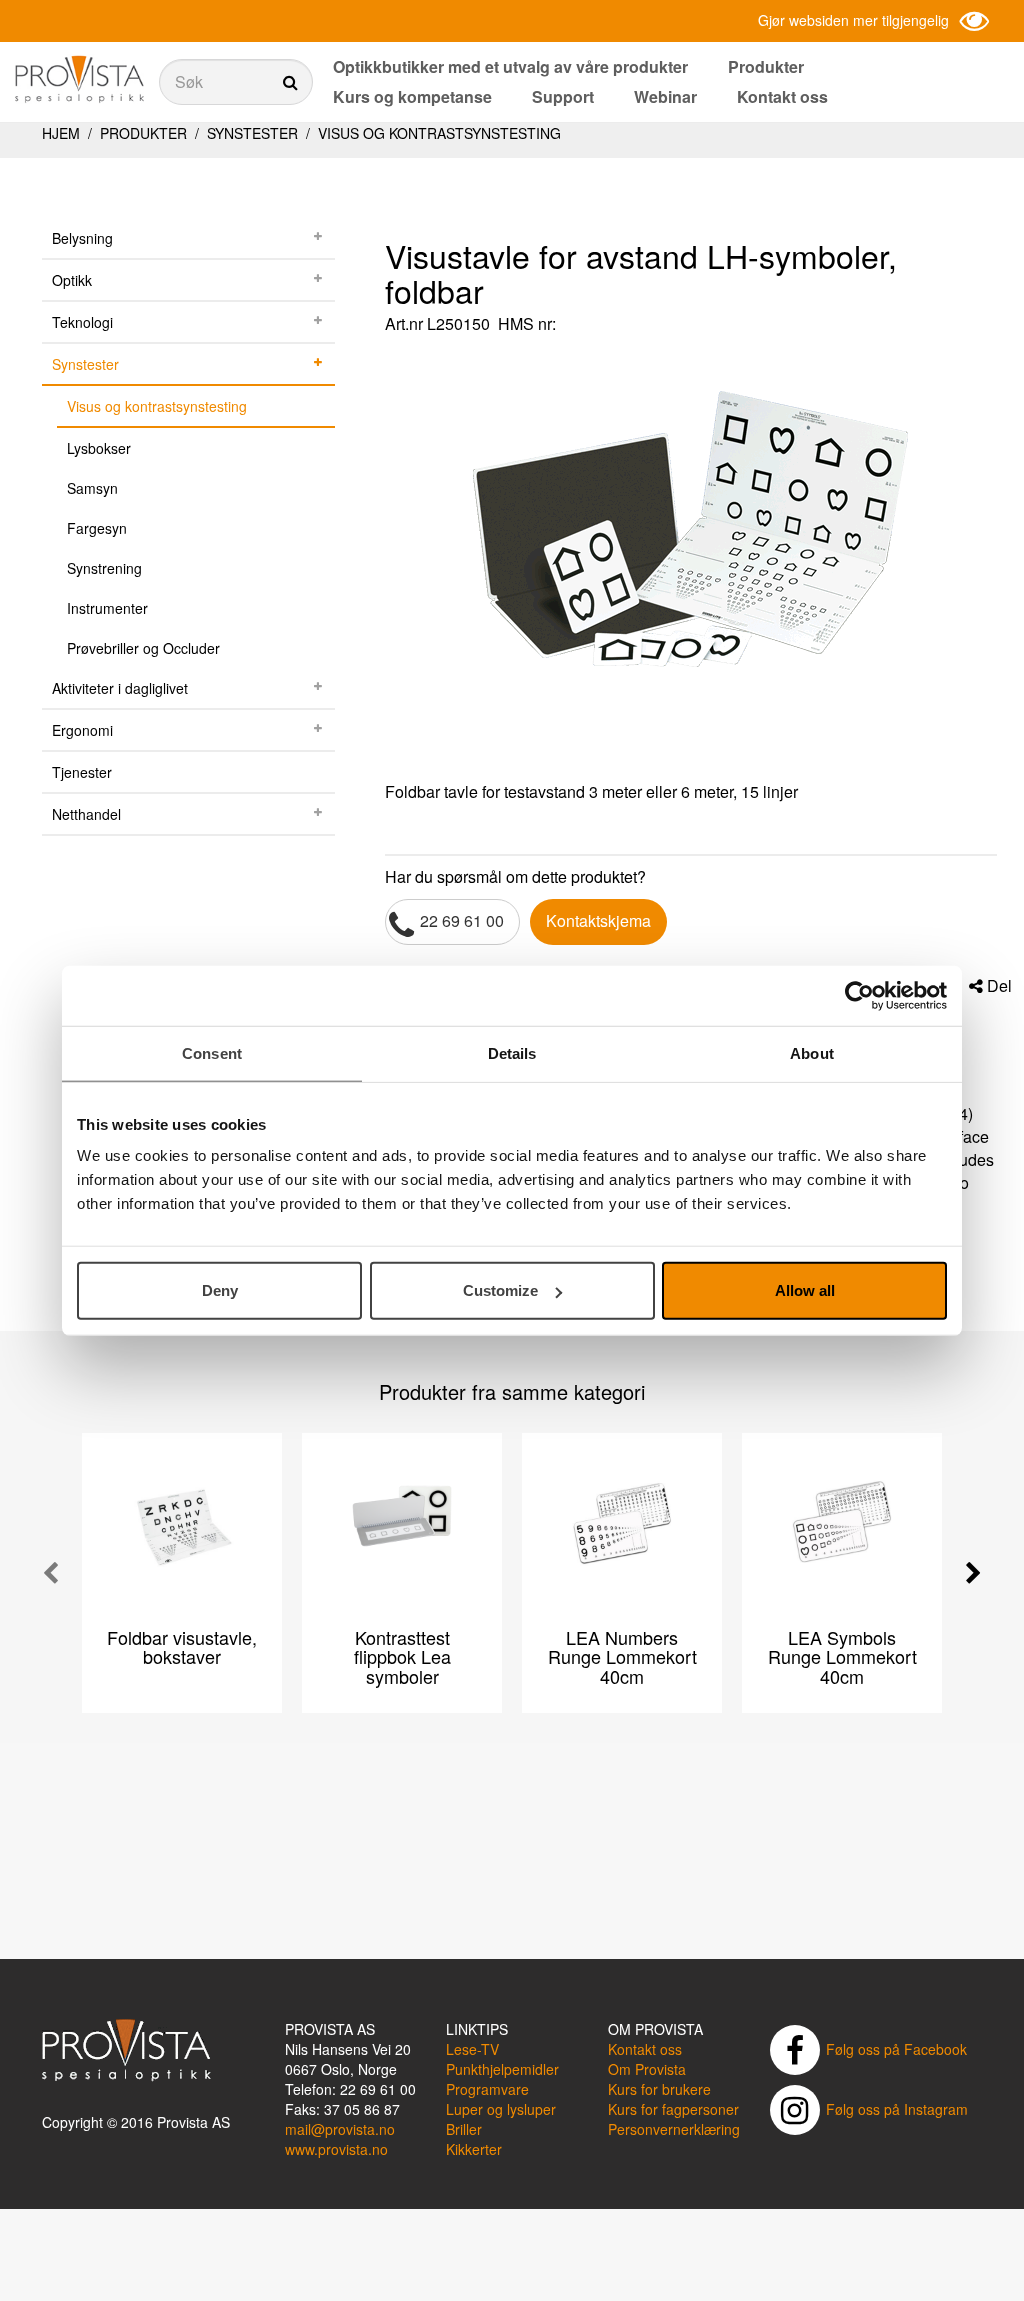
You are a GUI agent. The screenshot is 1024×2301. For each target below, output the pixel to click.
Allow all (805, 1290)
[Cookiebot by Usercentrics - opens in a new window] (859, 995)
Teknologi (82, 322)
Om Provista (647, 2069)
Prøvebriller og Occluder (143, 648)
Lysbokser (99, 448)
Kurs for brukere (659, 2089)
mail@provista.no (340, 2129)
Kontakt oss (782, 96)
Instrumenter (107, 608)
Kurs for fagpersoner (673, 2109)
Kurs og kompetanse (412, 96)
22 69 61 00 (462, 920)
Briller (464, 2129)
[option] (691, 561)
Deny (220, 1290)
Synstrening (104, 568)
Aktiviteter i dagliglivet (120, 688)
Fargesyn (97, 528)
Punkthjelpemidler (502, 2069)
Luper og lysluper (501, 2109)
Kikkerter (474, 2149)
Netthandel (86, 814)
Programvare (487, 2089)
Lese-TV (472, 2049)
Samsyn (92, 488)
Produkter (766, 66)
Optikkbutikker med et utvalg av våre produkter (510, 66)
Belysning (82, 238)
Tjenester (82, 772)
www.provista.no (336, 2149)
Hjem (61, 133)
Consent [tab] (212, 1052)
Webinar (665, 96)
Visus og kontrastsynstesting (437, 133)
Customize (500, 1290)
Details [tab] (512, 1052)
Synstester (252, 133)
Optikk (72, 280)
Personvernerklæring (674, 2129)
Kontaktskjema (598, 920)
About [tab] (812, 1052)
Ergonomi (82, 730)
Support (563, 96)
